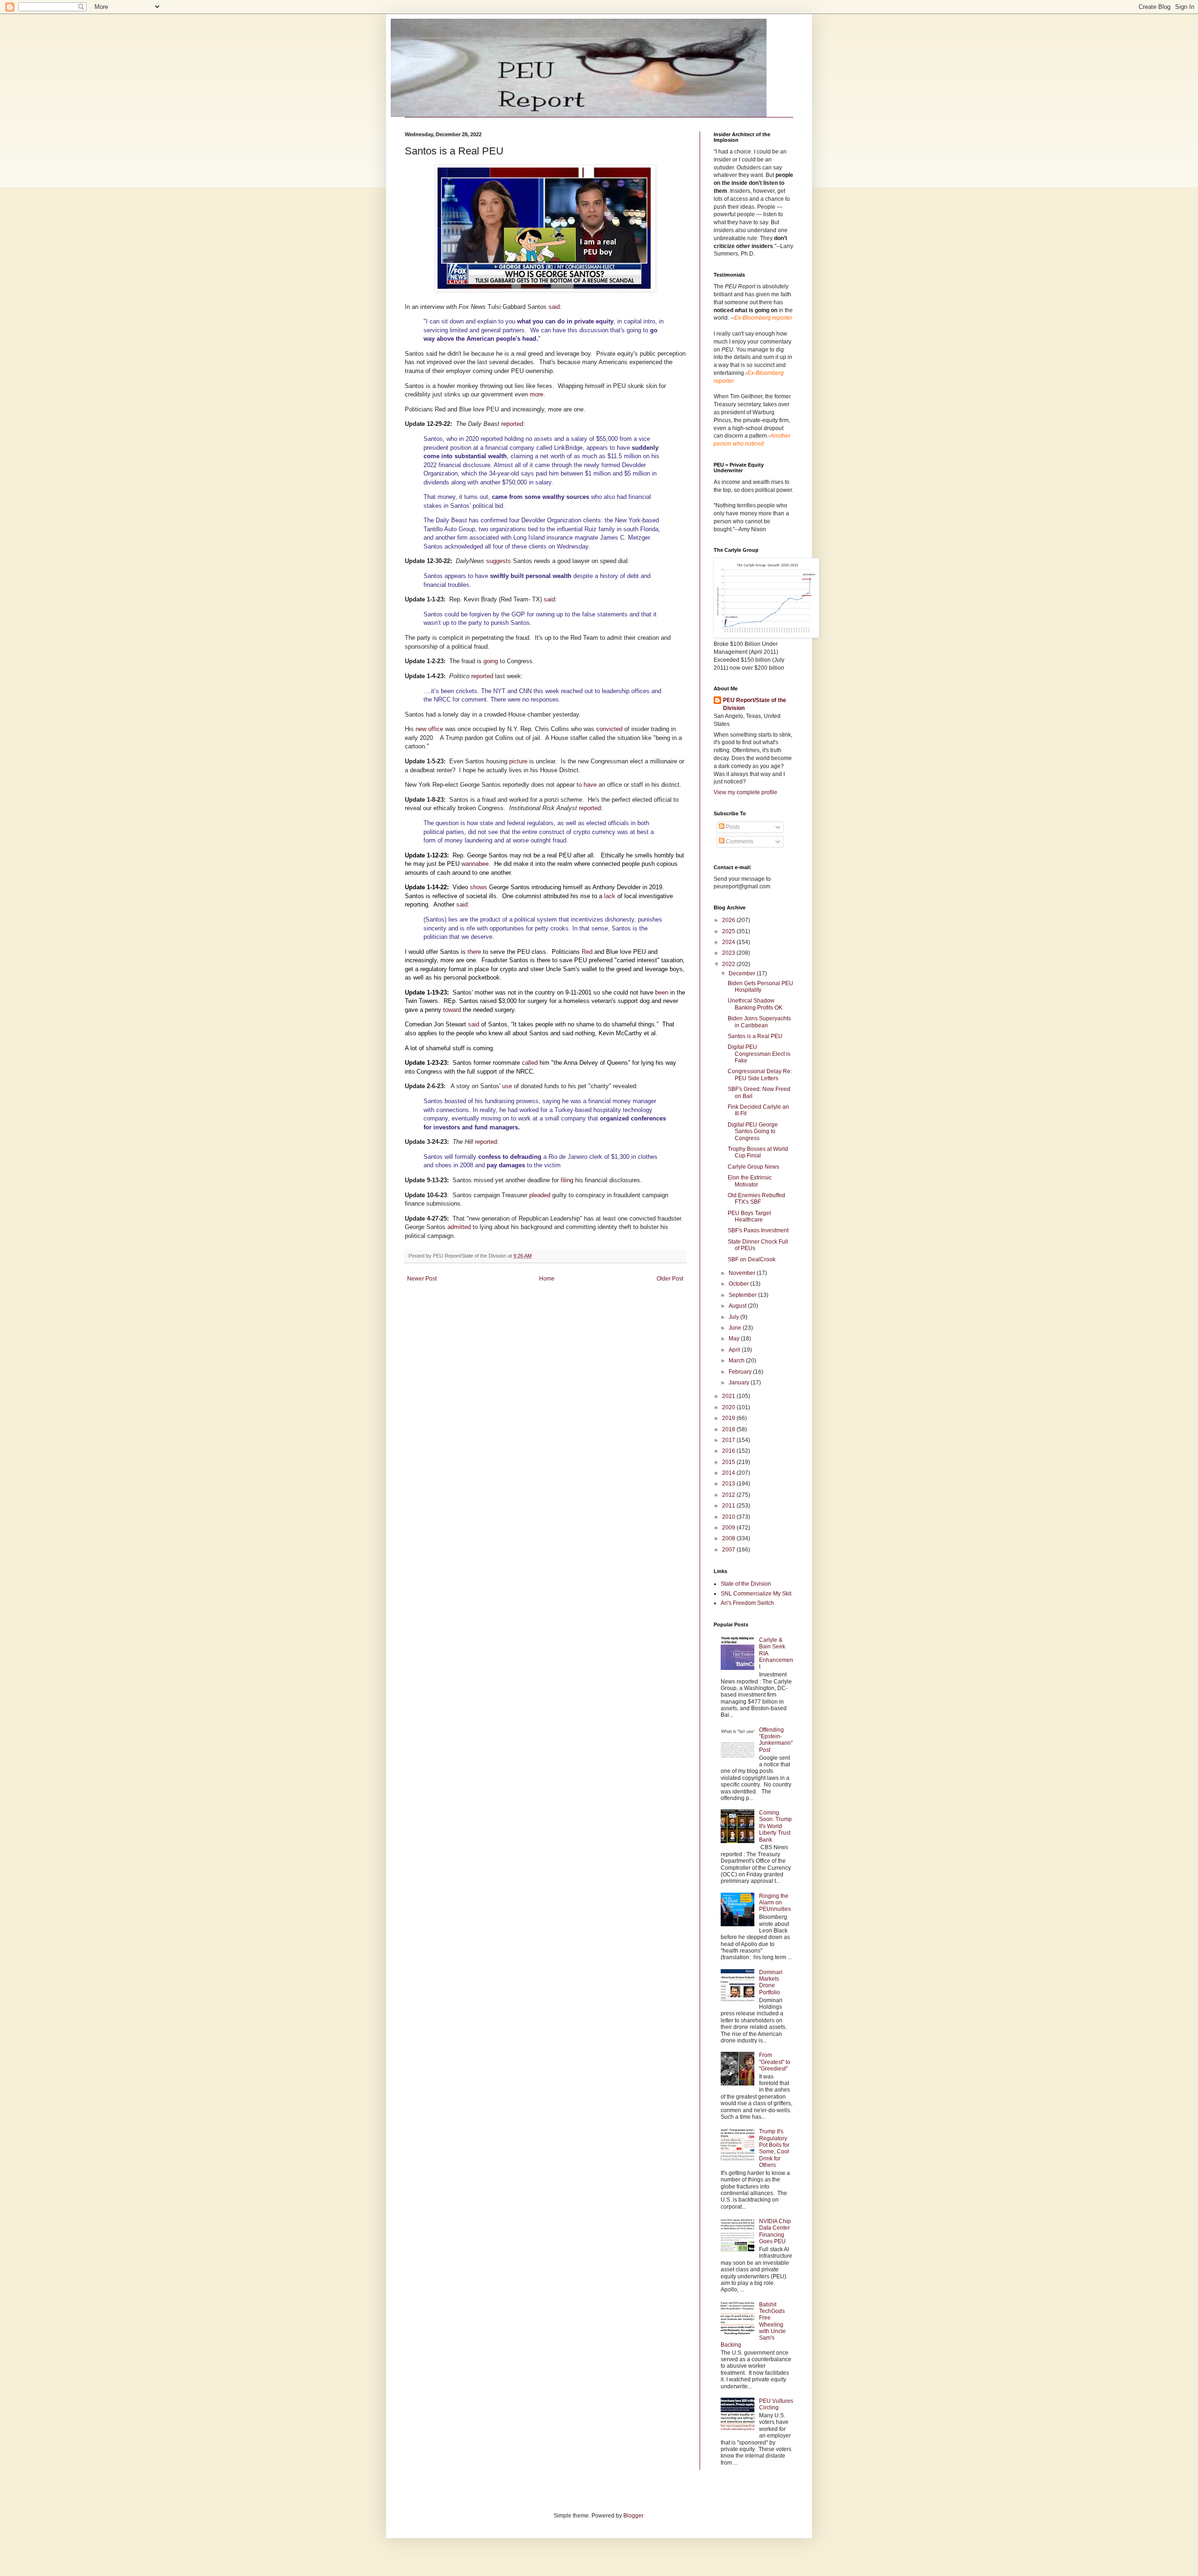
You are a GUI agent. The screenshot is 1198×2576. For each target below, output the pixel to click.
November (743, 1273)
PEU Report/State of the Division (755, 704)
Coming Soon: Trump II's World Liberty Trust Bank (775, 1826)
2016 (729, 1451)
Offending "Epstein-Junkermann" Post (776, 1740)
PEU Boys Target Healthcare (749, 1216)
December (743, 973)
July (734, 1317)
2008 (729, 1538)
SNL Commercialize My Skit (756, 1594)
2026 (729, 920)
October (739, 1284)
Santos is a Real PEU (755, 1036)
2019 (729, 1418)
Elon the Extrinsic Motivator (750, 1181)
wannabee (475, 864)
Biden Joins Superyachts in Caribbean (759, 1022)
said (554, 307)
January (740, 1383)
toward (452, 1010)
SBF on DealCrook (752, 1259)
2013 (729, 1484)
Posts (732, 827)
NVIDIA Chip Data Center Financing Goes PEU (775, 2231)
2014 (729, 1473)
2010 (729, 1517)
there (474, 952)
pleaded (540, 1195)
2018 (729, 1429)
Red (587, 952)
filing (567, 1180)
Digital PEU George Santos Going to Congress (753, 1131)
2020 (729, 1407)
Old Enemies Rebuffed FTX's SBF (756, 1199)
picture (518, 761)
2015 (729, 1462)
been (662, 992)
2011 (729, 1506)
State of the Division (746, 1584)
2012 (729, 1495)
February (741, 1372)
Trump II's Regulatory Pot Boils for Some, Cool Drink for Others (774, 2148)
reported (512, 424)
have (590, 785)
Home (547, 1279)
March (737, 1361)
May (735, 1339)
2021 (729, 1396)
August (738, 1306)
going (491, 661)
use (507, 1086)
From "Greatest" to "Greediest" (775, 2062)
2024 (729, 942)
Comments (739, 842)
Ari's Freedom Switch (747, 1603)
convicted (609, 729)
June (736, 1328)
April (735, 1350)
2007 (729, 1550)
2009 (729, 1528)
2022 (729, 964)
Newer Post (422, 1279)
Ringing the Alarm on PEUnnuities (775, 1903)
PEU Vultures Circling (776, 2404)
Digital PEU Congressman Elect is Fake (759, 1054)
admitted (459, 1227)
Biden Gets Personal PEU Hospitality (760, 987)
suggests (499, 561)
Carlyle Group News (753, 1167)
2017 (729, 1440)
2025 (729, 931)
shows (478, 887)
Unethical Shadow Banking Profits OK (755, 1004)
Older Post (670, 1279)
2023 (729, 953)
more (537, 394)
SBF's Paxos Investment (758, 1230)
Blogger (633, 2516)
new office (429, 729)
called (530, 1063)
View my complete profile (745, 792)
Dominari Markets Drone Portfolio (771, 1982)
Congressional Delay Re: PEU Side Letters (760, 1075)
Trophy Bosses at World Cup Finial (758, 1152)
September (743, 1295)
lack (610, 896)
